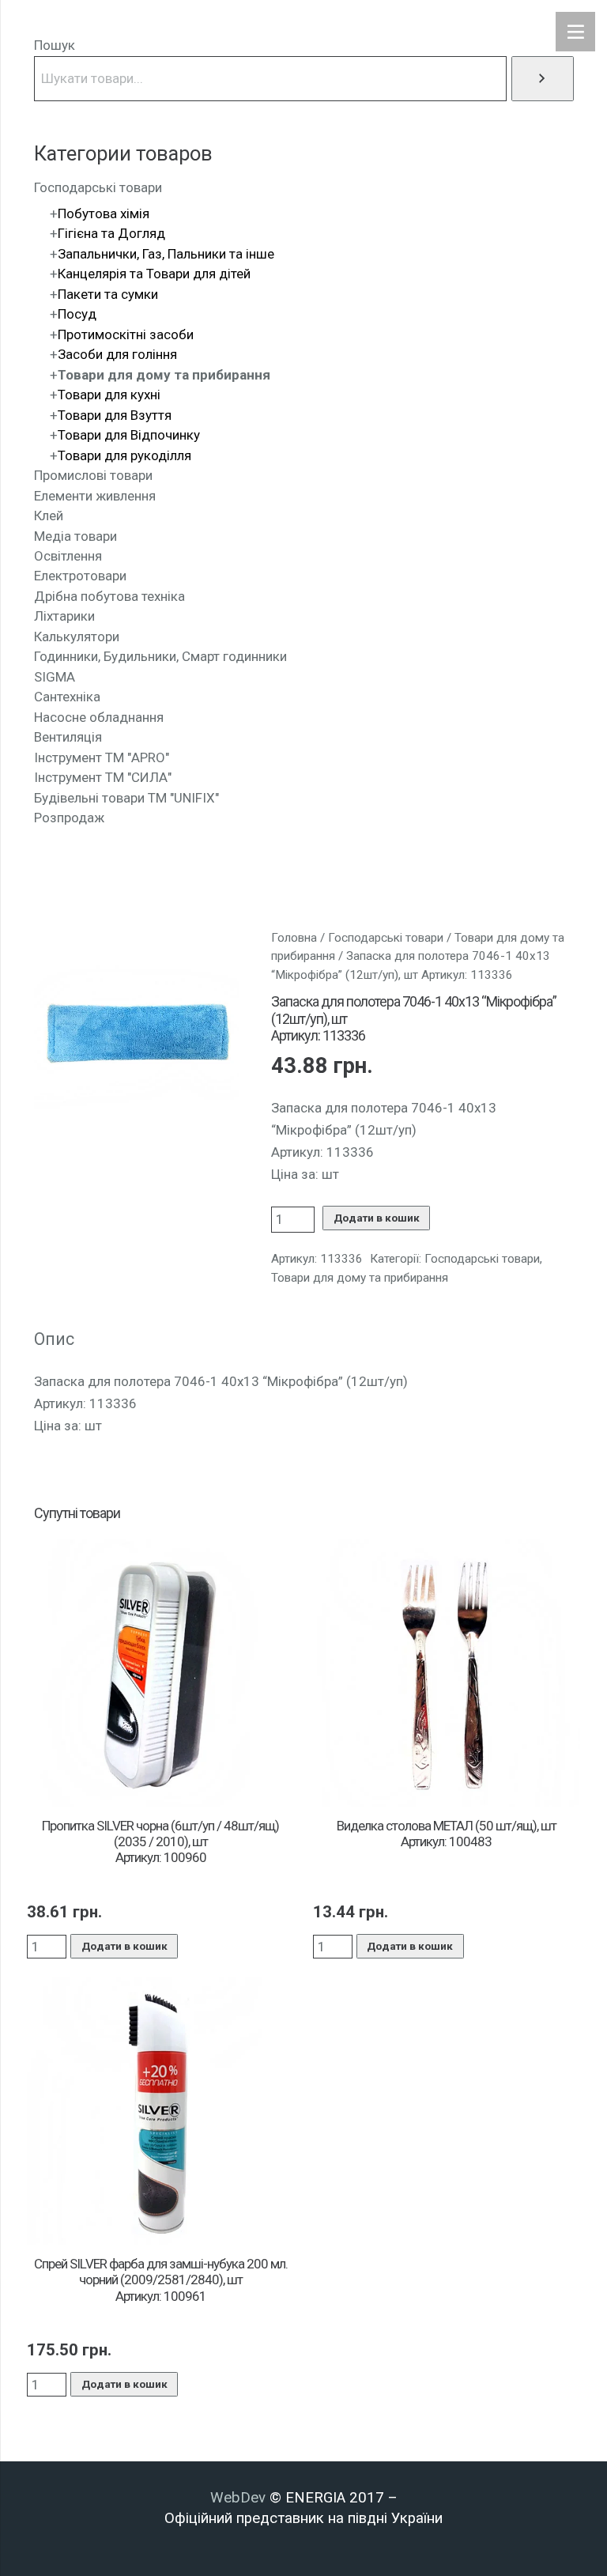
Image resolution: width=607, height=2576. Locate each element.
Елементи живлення (95, 496)
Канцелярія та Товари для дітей (154, 274)
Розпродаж (69, 818)
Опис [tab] (54, 1339)
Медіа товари (75, 536)
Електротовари (80, 576)
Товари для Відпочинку (129, 435)
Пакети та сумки (108, 294)
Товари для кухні (109, 395)
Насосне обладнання (99, 717)
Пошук (55, 45)
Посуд (77, 314)
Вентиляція (68, 737)
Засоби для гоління (117, 354)
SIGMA (55, 677)
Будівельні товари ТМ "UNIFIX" (126, 798)
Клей (49, 516)
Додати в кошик (377, 1218)
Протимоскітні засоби (126, 334)
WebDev (240, 2498)
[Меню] (575, 32)
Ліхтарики (64, 616)
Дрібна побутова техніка (109, 596)
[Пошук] (543, 79)
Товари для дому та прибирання (360, 1278)
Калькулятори (77, 636)
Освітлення (68, 556)
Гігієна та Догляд (111, 233)
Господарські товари (386, 938)
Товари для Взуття (115, 415)
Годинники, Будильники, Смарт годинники (160, 656)
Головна (294, 938)
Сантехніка (67, 697)
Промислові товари (93, 475)
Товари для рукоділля (124, 455)
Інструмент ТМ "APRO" (102, 757)
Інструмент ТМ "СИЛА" (103, 777)
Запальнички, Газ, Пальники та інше (166, 254)
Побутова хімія (104, 213)
